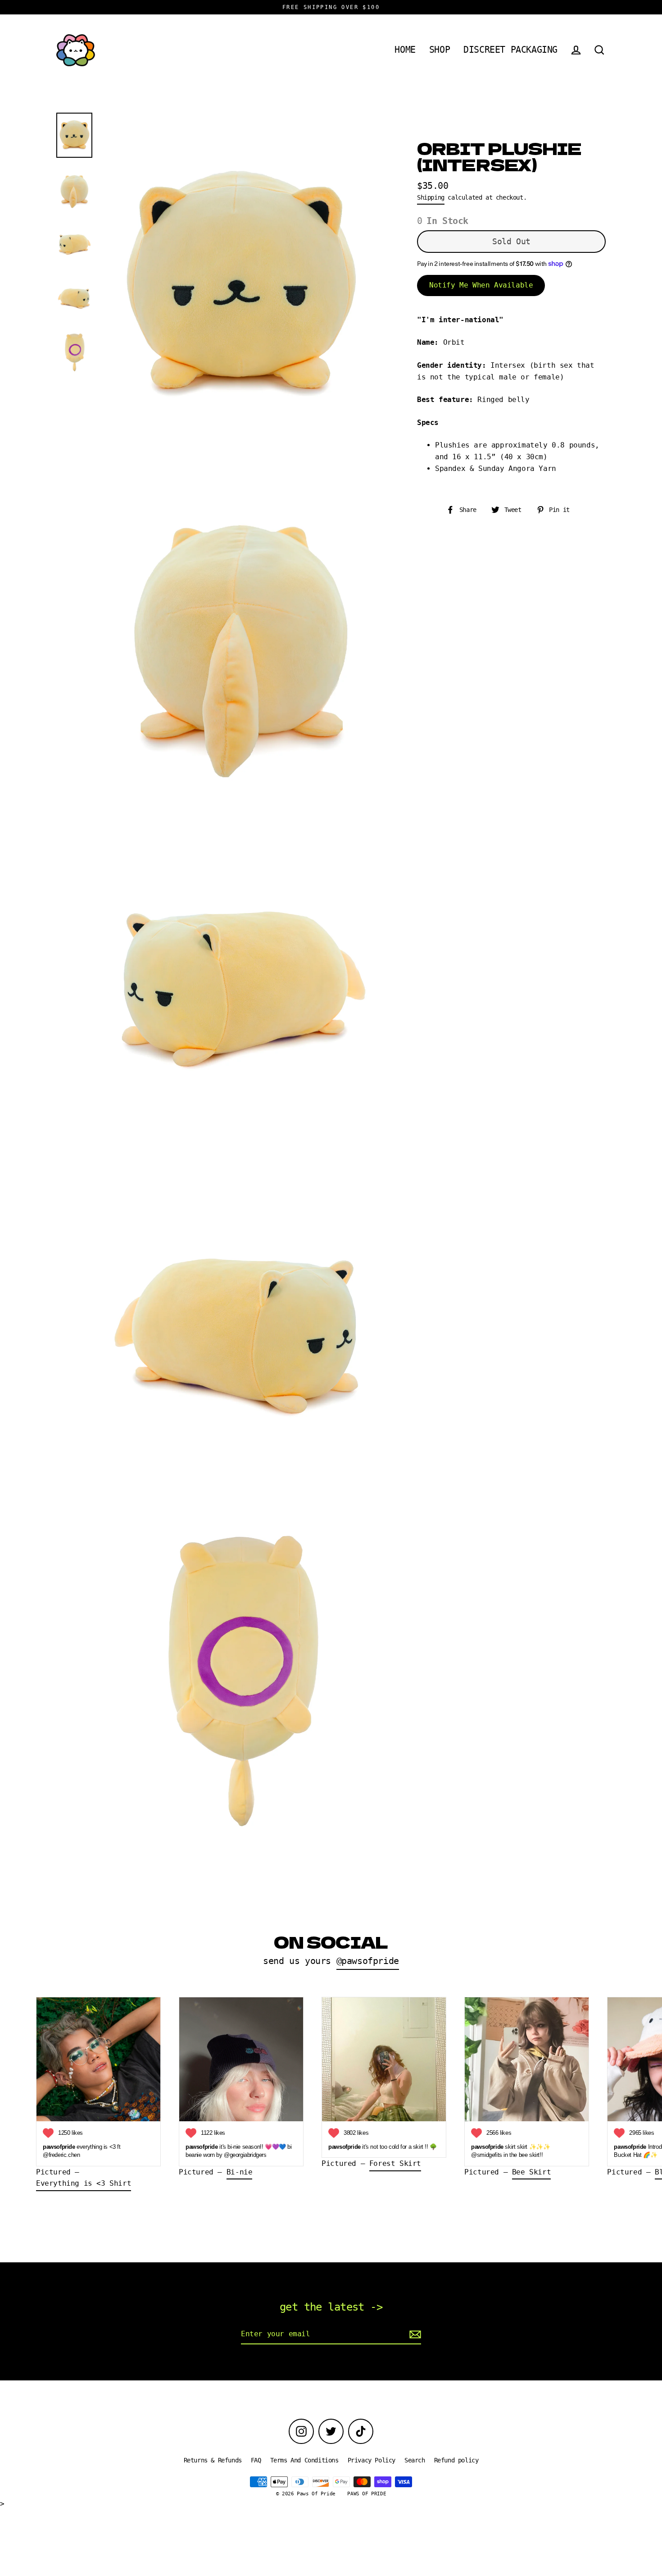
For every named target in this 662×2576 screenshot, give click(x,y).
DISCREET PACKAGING (510, 50)
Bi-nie (240, 2172)
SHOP (440, 50)
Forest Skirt (395, 2163)
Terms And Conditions (304, 2460)
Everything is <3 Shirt (84, 2183)
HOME (405, 50)
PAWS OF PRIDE (367, 2494)
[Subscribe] (414, 2334)
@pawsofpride (368, 1961)
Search (415, 2460)
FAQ (256, 2460)
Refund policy (456, 2460)
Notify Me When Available (481, 285)
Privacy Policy (372, 2460)
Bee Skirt (531, 2172)
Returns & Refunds (213, 2460)
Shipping (431, 197)
